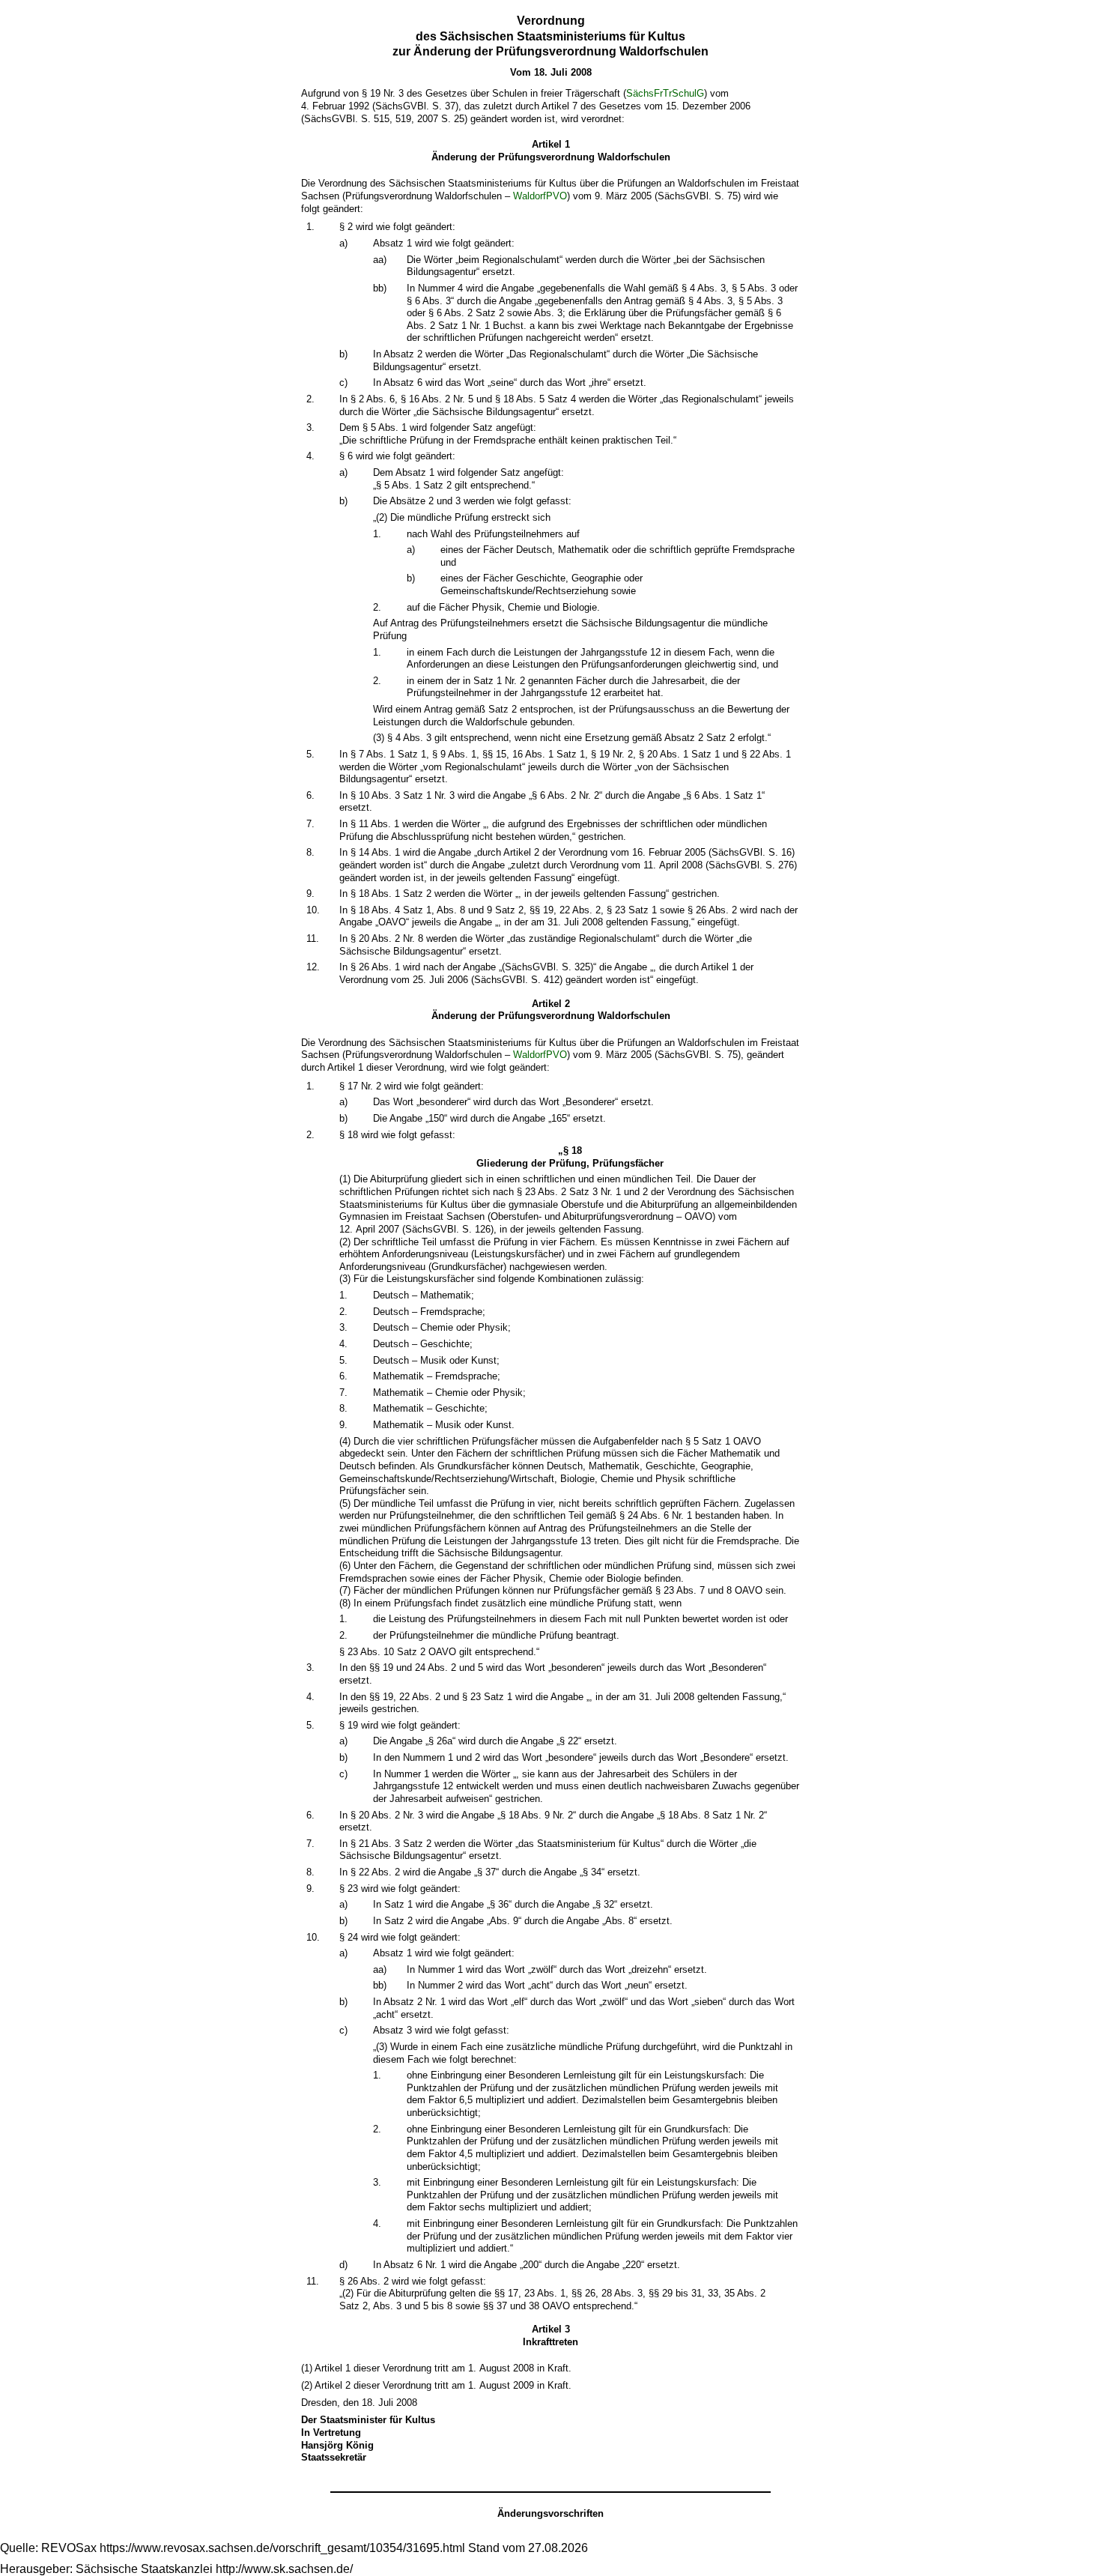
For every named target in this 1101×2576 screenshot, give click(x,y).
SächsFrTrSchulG (665, 93)
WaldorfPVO (540, 196)
